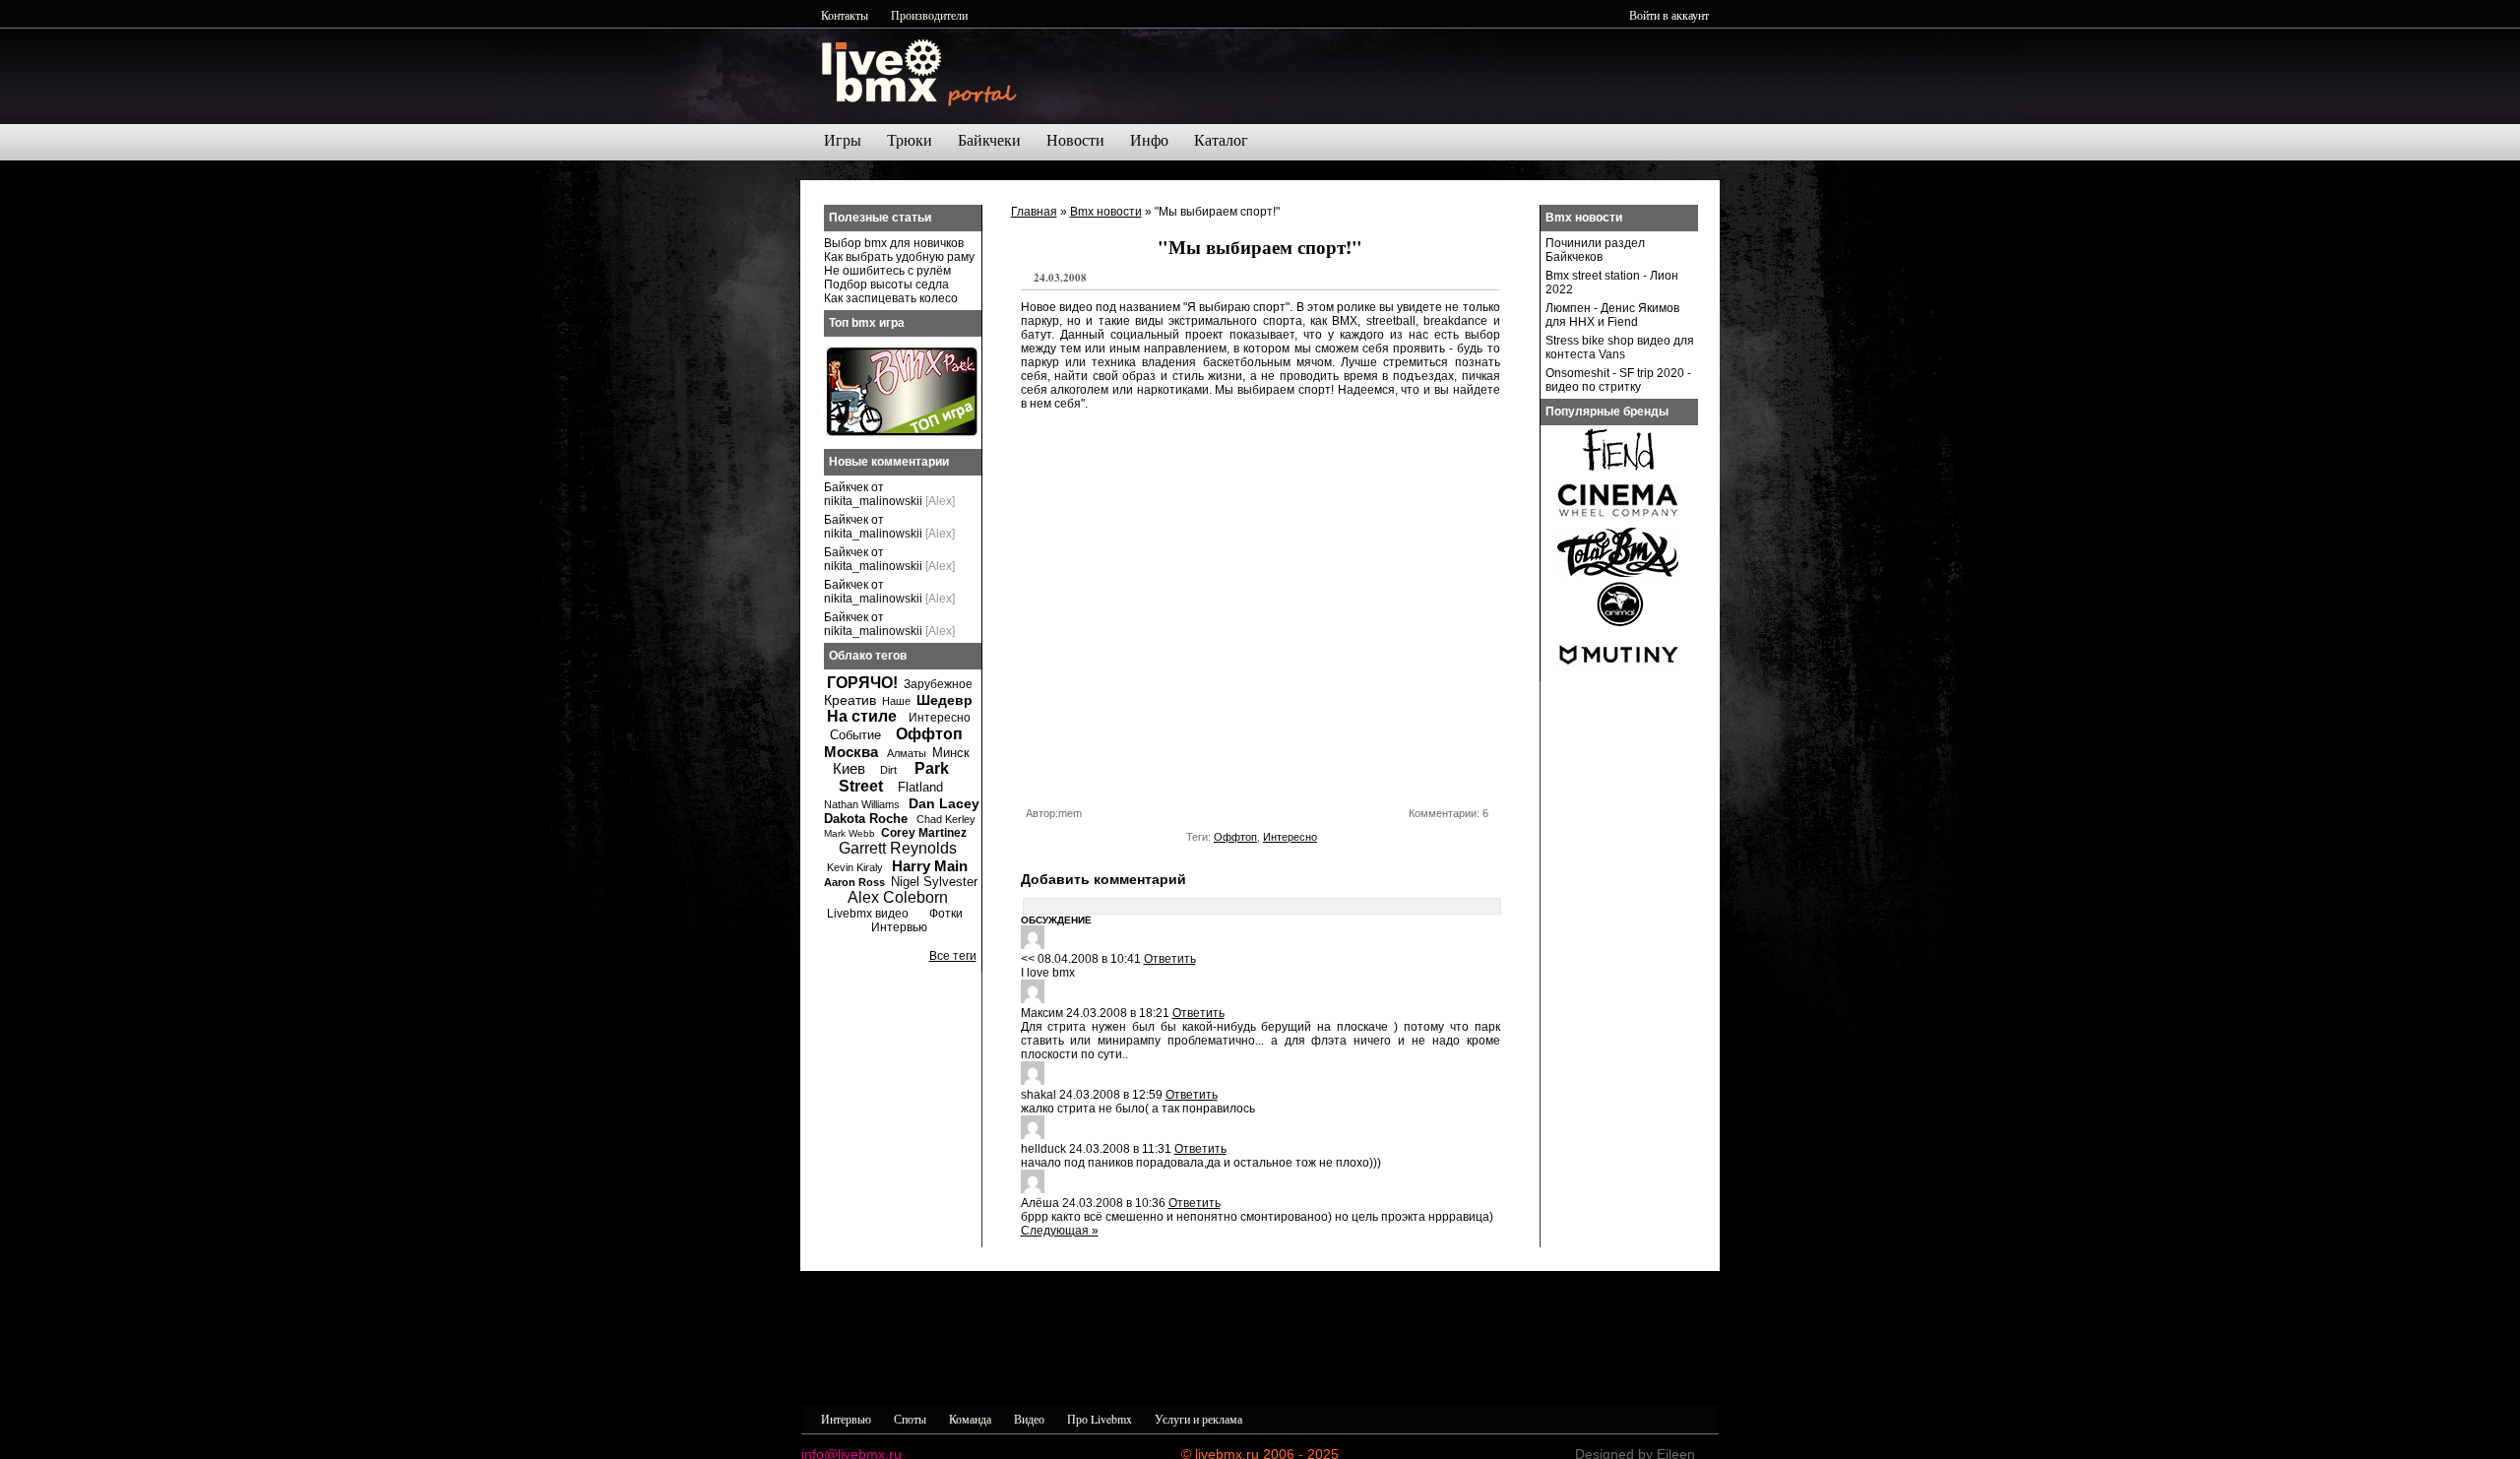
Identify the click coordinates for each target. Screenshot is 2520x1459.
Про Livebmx (1100, 1419)
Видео (1029, 1419)
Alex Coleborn (898, 897)
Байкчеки (989, 140)
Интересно (1290, 837)
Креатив (850, 700)
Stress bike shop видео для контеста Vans (1620, 348)
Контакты (845, 15)
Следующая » (1060, 1231)
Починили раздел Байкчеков (1595, 250)
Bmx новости (1106, 212)
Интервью (899, 927)
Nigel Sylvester (934, 882)
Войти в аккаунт (1669, 15)
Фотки (946, 914)
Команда (970, 1419)
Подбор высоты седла (886, 285)
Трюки (910, 140)
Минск (951, 753)
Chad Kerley (946, 819)
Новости (1075, 140)
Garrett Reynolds (898, 848)
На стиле (862, 716)
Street (861, 786)
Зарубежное (938, 684)
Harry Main (930, 866)
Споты (910, 1419)
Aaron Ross (854, 882)
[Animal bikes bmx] (1618, 624)
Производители (929, 15)
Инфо (1149, 140)
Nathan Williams (862, 804)
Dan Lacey (944, 803)
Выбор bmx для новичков (894, 243)
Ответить (1170, 959)
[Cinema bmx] (1618, 522)
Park (932, 768)
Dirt (888, 770)
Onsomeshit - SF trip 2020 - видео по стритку (1618, 380)
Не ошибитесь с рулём (887, 271)
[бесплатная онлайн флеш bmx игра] (902, 432)
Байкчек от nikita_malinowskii (873, 494)
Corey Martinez (924, 833)
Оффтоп (1235, 837)
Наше (896, 701)
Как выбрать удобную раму (899, 257)
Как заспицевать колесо (891, 298)
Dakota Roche (866, 819)
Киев (849, 768)
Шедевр (945, 700)
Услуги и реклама (1198, 1419)
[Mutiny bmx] (1618, 675)
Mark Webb (850, 833)
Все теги (953, 956)
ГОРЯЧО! (862, 683)
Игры (843, 140)
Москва (851, 752)
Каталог (1221, 140)
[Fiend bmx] (1618, 471)
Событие (855, 735)
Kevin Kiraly (855, 867)
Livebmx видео (868, 914)
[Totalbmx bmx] (1618, 573)
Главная (1034, 212)
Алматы (907, 753)
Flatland (920, 787)
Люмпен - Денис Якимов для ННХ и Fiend (1612, 315)
